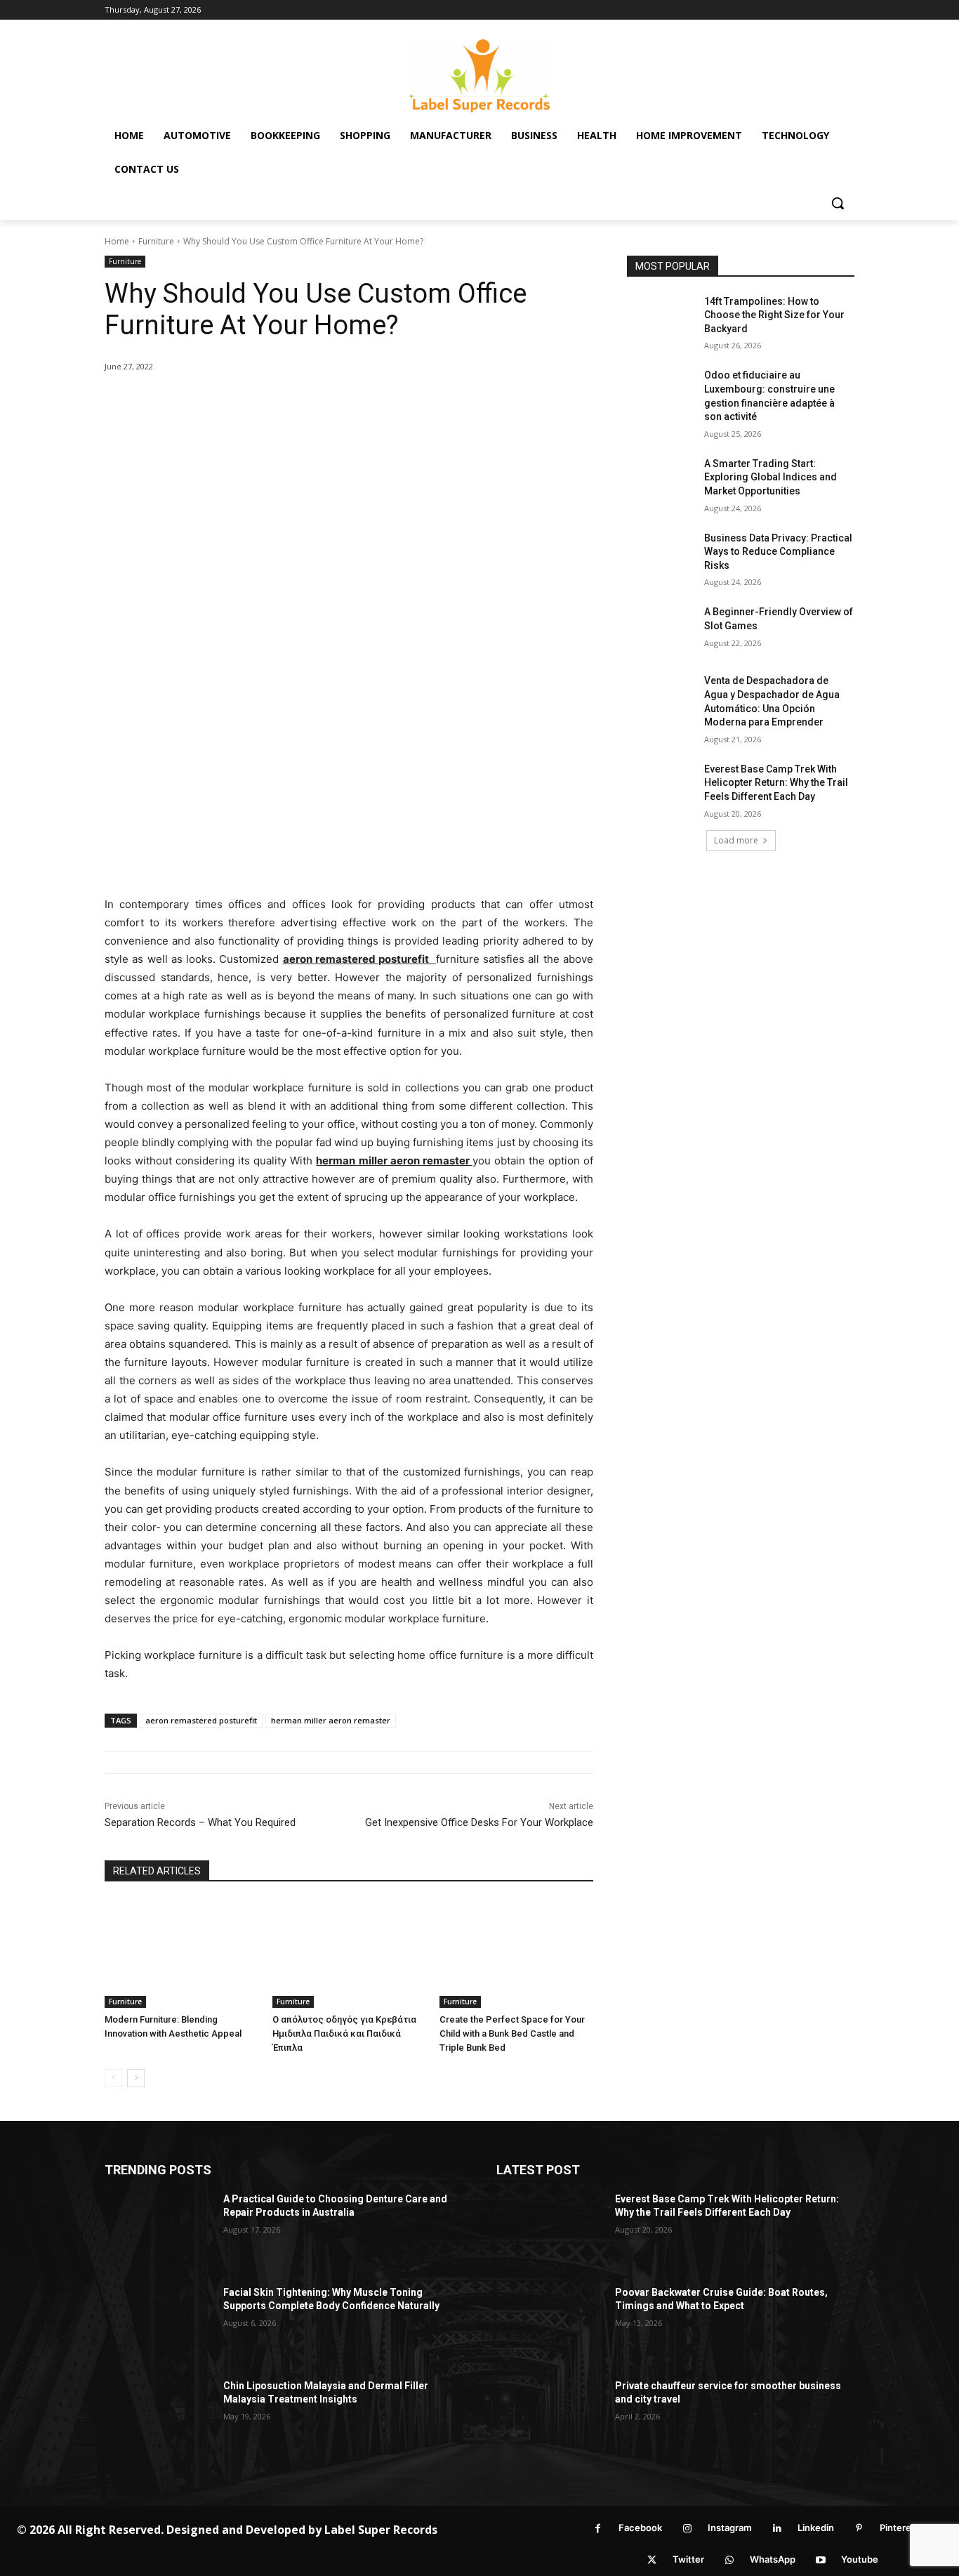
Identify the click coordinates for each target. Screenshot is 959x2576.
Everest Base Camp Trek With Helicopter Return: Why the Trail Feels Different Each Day (776, 783)
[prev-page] (113, 2078)
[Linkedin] (777, 2529)
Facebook (640, 2528)
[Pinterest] (859, 2529)
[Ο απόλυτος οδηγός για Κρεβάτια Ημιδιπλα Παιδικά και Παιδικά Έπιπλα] (349, 1953)
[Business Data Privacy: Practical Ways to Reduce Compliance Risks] (661, 556)
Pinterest (900, 2528)
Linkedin (816, 2528)
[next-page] (136, 2078)
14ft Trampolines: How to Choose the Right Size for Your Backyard (774, 315)
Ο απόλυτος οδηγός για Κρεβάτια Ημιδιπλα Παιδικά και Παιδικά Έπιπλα (344, 2033)
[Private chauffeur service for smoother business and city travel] (550, 2417)
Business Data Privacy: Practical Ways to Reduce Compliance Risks (778, 552)
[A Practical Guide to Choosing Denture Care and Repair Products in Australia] (158, 2230)
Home (117, 241)
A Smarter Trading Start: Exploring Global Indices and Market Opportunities (770, 477)
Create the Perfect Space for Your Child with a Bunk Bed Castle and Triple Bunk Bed (512, 2033)
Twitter (688, 2559)
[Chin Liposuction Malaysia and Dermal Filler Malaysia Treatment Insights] (158, 2417)
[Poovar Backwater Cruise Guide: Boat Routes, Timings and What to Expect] (550, 2324)
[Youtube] (820, 2560)
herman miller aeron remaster (331, 1720)
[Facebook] (598, 2529)
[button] (838, 203)
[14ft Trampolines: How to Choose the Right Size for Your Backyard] (661, 319)
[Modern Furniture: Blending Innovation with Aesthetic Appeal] (181, 1953)
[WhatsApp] (729, 2560)
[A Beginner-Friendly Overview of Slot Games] (661, 629)
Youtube (860, 2559)
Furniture (156, 241)
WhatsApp (773, 2559)
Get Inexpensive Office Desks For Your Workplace (479, 1822)
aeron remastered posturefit (201, 1720)
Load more (736, 840)
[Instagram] (687, 2529)
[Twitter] (652, 2560)
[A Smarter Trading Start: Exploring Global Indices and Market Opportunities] (661, 481)
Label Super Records (381, 2530)
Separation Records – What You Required (200, 1822)
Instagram (730, 2528)
